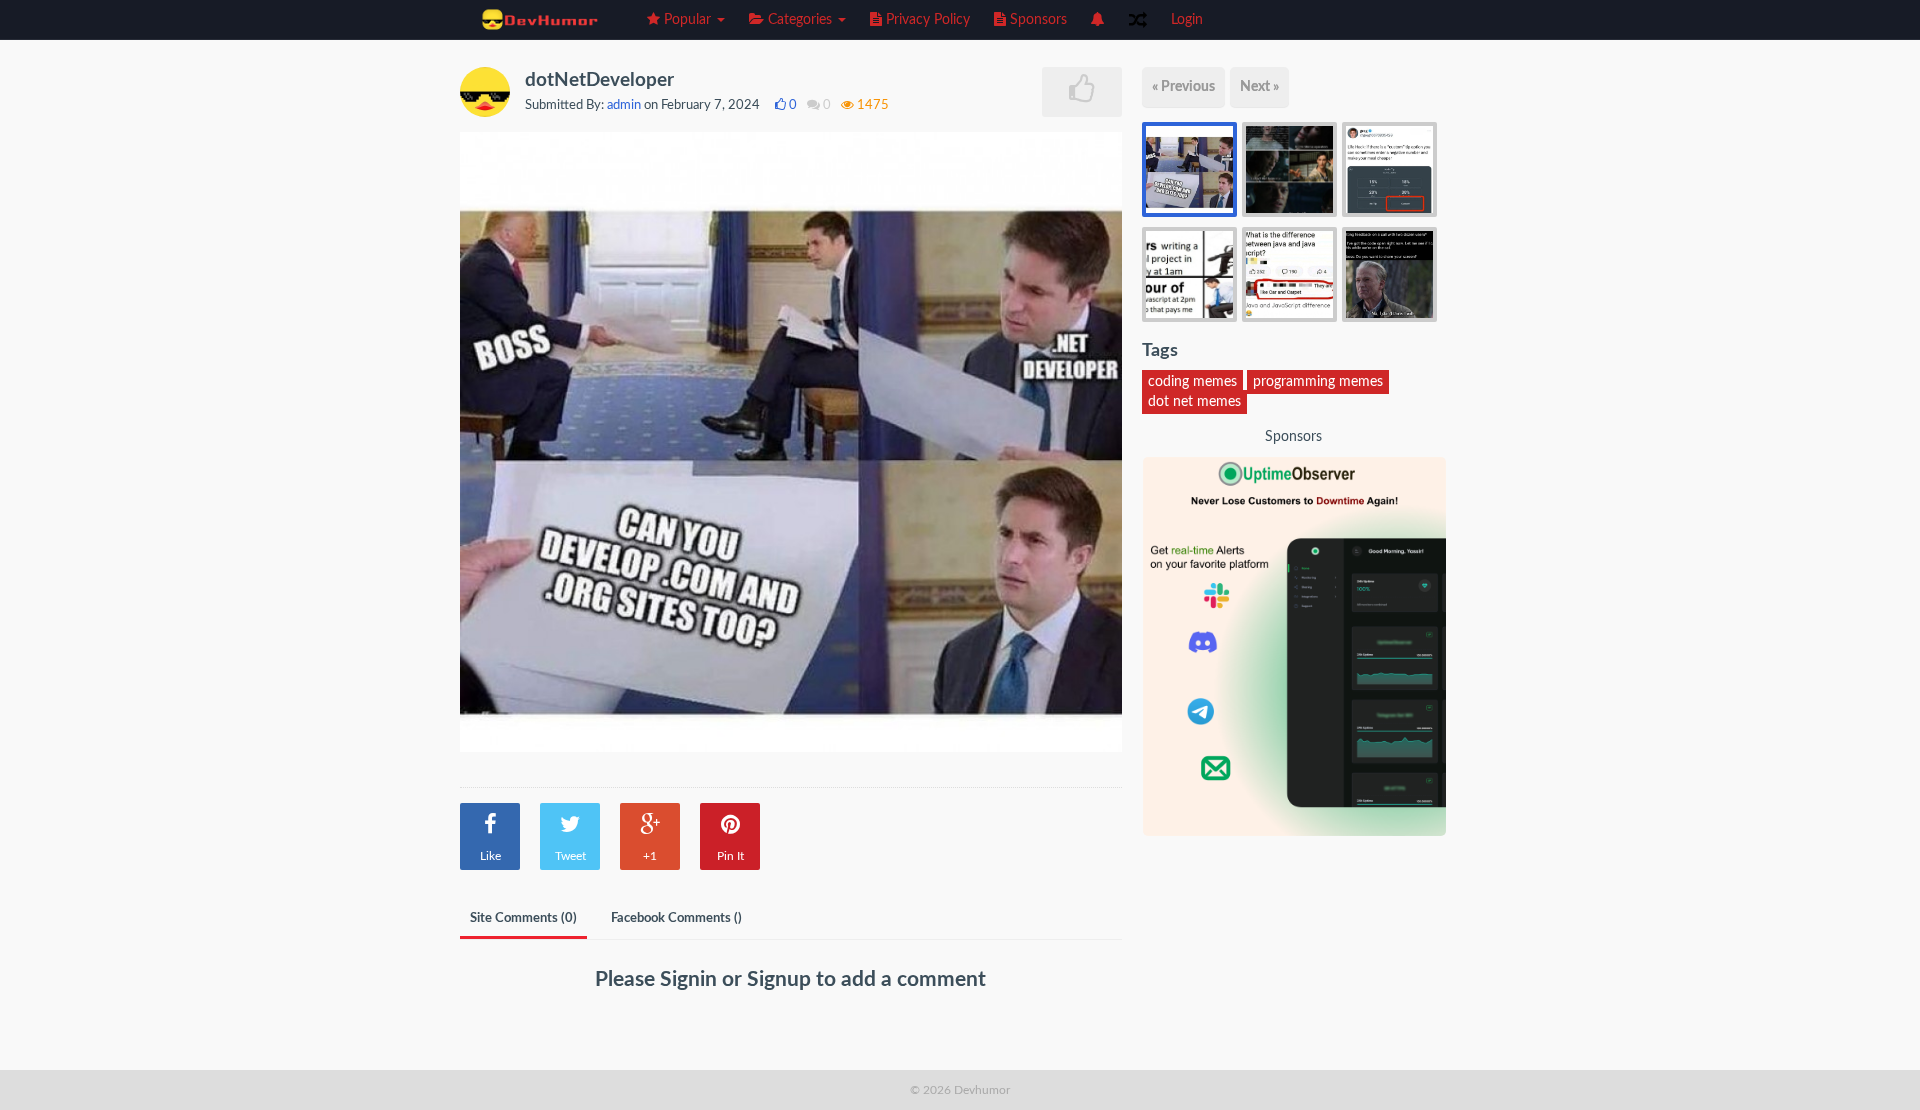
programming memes (1318, 382)
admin (624, 105)
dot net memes (1194, 402)
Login (1187, 20)
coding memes (1192, 382)
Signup (781, 979)
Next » (1259, 87)
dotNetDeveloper (599, 80)
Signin (691, 979)
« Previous (1183, 87)
